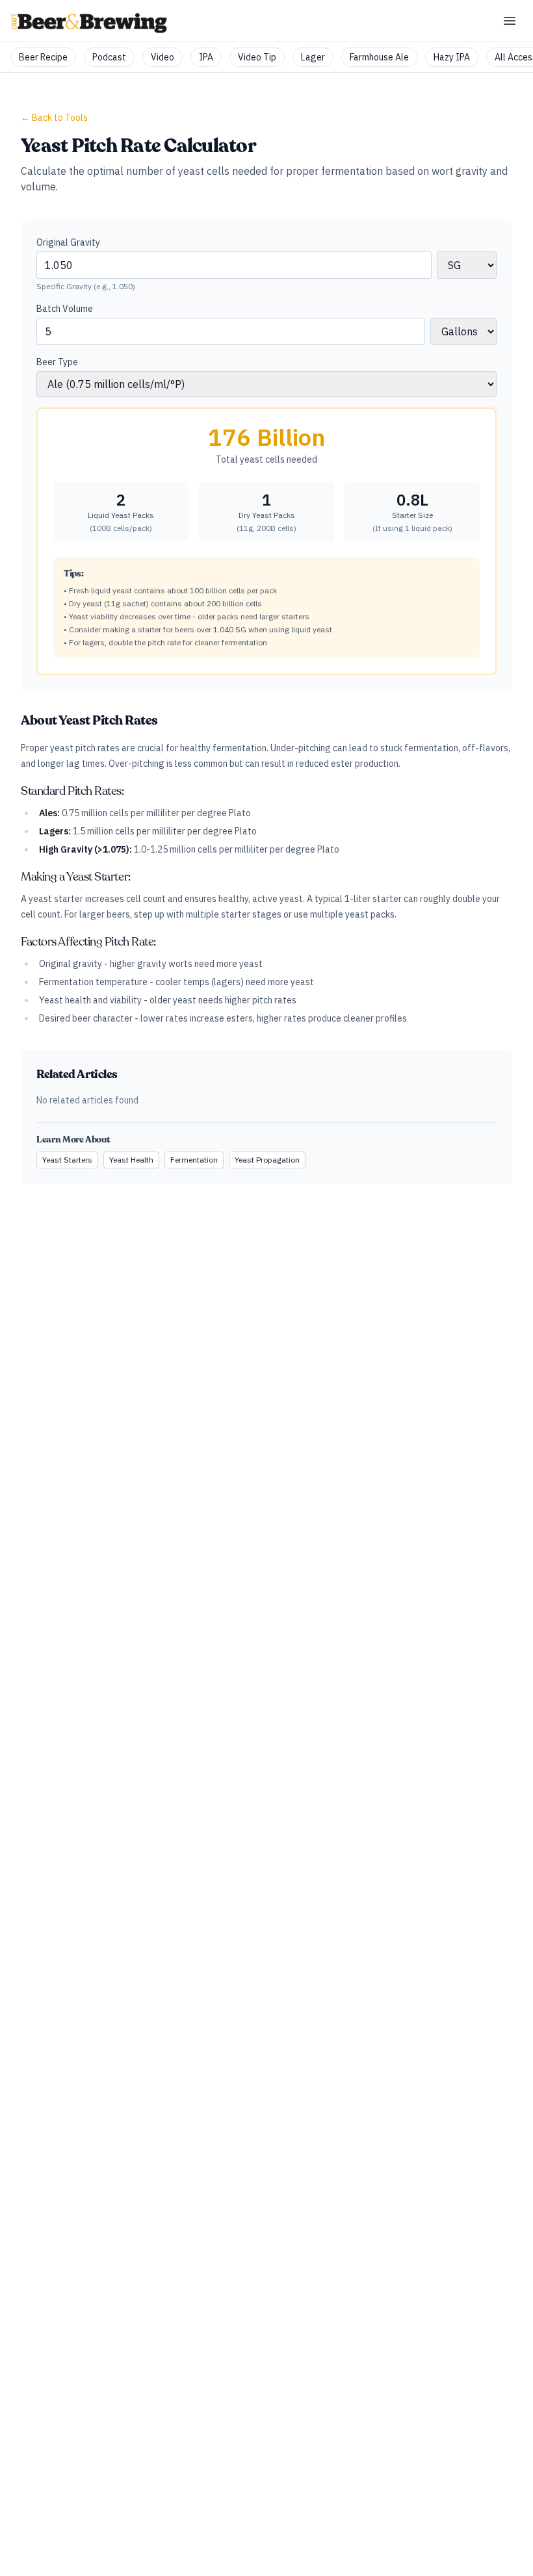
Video (162, 57)
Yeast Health (131, 1160)
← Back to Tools (54, 118)
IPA (206, 57)
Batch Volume (65, 309)
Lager (313, 57)
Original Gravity (68, 242)
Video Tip (257, 57)
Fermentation (194, 1160)
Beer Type (57, 362)
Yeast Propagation (267, 1160)
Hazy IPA (452, 57)
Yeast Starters (67, 1160)
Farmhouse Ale (379, 57)
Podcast (109, 57)
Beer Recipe (43, 57)
